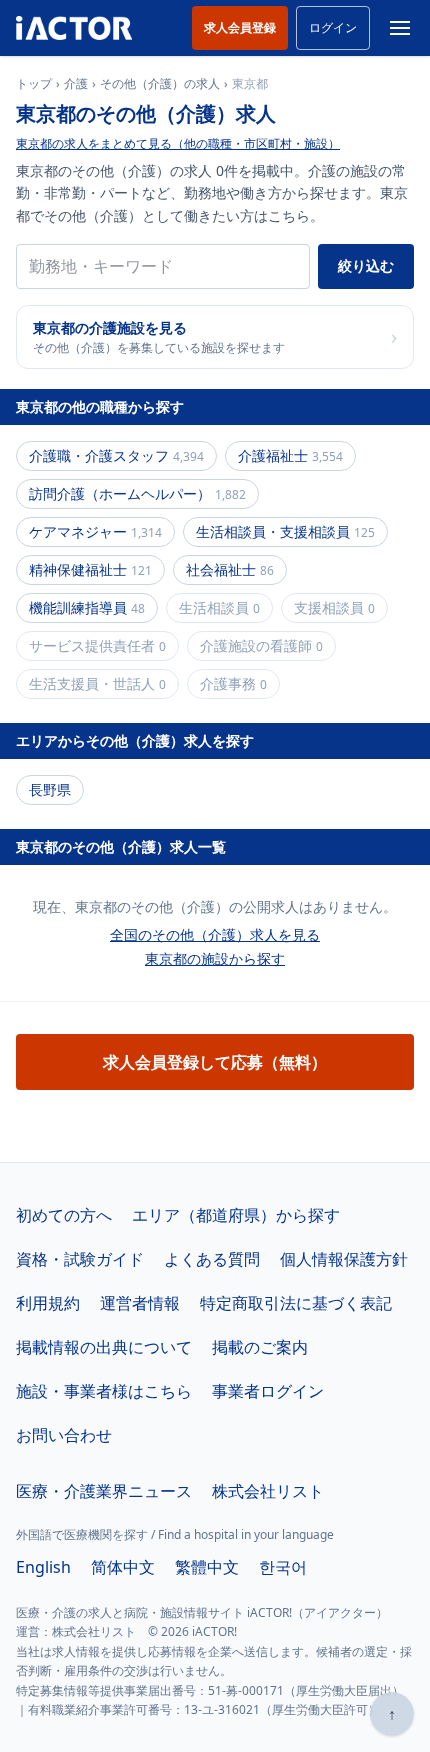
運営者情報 (140, 1303)
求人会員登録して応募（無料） (215, 1062)
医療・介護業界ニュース (104, 1491)
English (43, 1567)
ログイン (333, 27)
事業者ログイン (268, 1391)
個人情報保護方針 (344, 1259)
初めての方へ (64, 1215)
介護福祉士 (290, 455)
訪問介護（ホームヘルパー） (137, 493)
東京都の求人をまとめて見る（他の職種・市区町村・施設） (178, 143)
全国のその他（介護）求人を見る (215, 934)
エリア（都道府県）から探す (236, 1215)
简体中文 (123, 1567)
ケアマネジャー (95, 531)
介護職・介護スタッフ (116, 455)
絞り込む (366, 265)
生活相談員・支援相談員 (285, 531)
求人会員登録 (240, 27)
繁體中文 (207, 1567)
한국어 (283, 1567)
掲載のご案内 (260, 1347)
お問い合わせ (64, 1435)
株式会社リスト (268, 1491)
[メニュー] (400, 28)
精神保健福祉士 (90, 569)
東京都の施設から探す (215, 958)
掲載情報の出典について (104, 1347)
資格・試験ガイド (80, 1259)
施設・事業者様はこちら (104, 1391)
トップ (34, 84)
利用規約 (48, 1303)
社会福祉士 (230, 569)
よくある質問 (212, 1259)
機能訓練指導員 (87, 607)
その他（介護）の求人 (160, 84)
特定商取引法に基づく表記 (296, 1303)
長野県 (50, 789)
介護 (76, 84)
